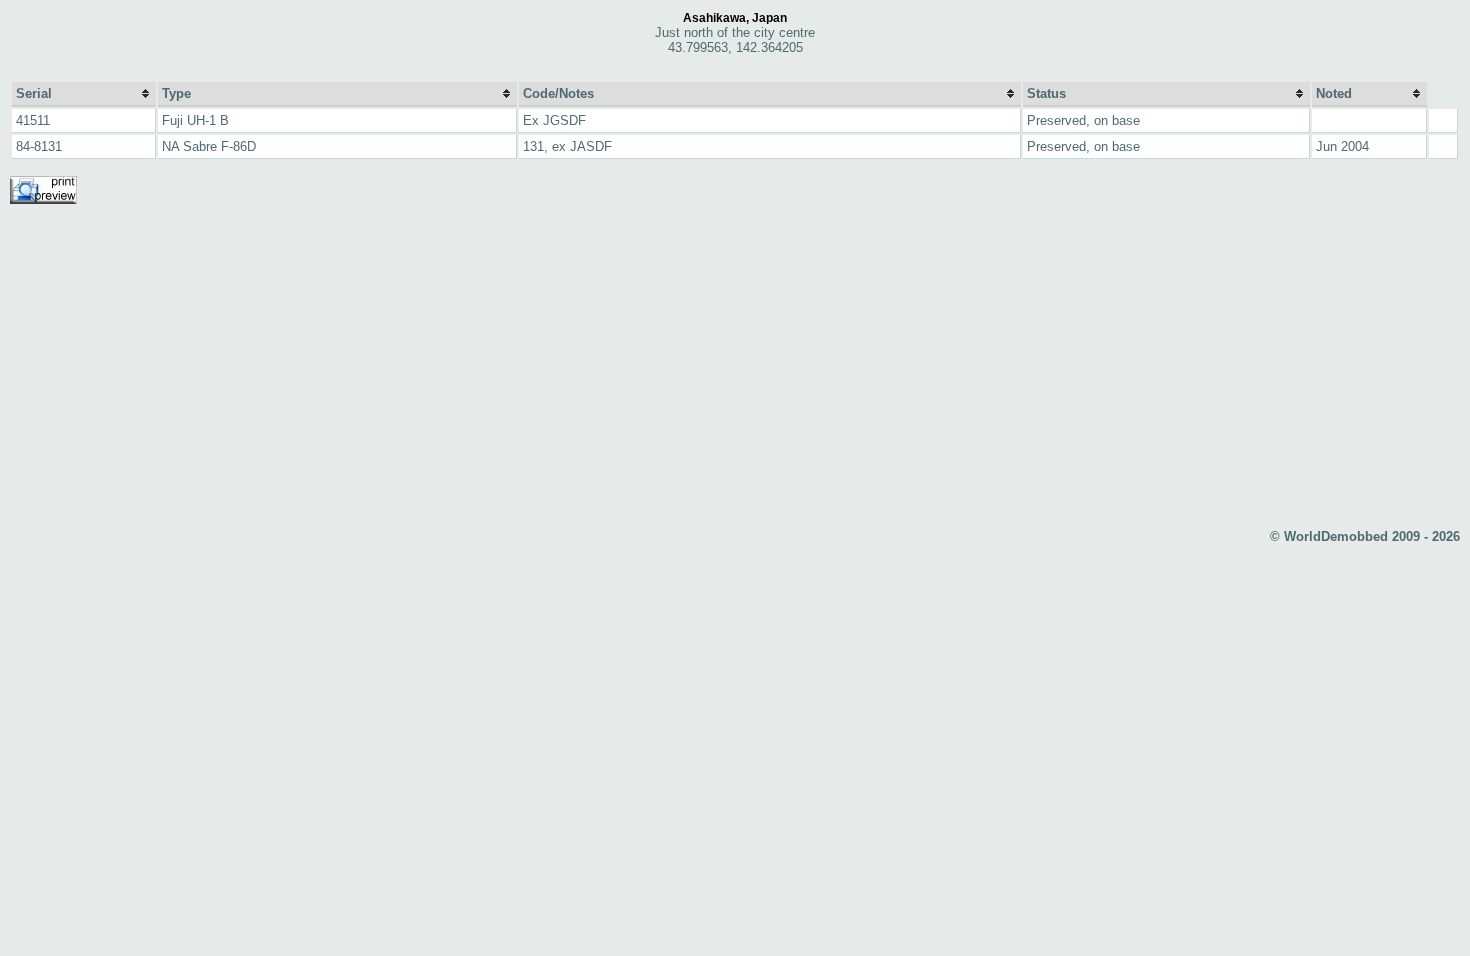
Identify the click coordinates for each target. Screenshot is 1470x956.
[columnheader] (84, 94)
